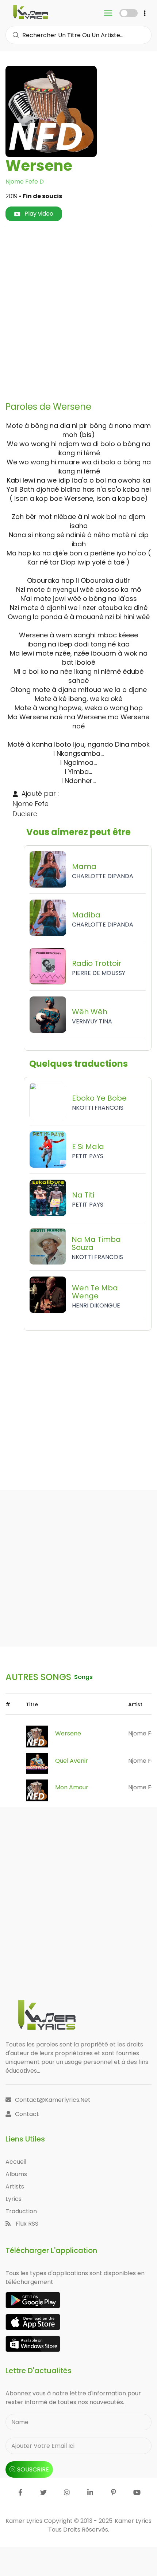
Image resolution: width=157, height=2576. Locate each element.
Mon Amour (72, 1787)
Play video (38, 214)
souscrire (33, 2469)
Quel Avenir (72, 1761)
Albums (16, 2174)
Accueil (16, 2162)
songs (83, 1677)
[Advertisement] (78, 311)
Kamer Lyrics (133, 2521)
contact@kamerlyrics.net (53, 2100)
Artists (15, 2186)
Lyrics (14, 2199)
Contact (27, 2114)
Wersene (68, 1733)
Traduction (21, 2211)
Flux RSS (26, 2224)
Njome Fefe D (25, 182)
